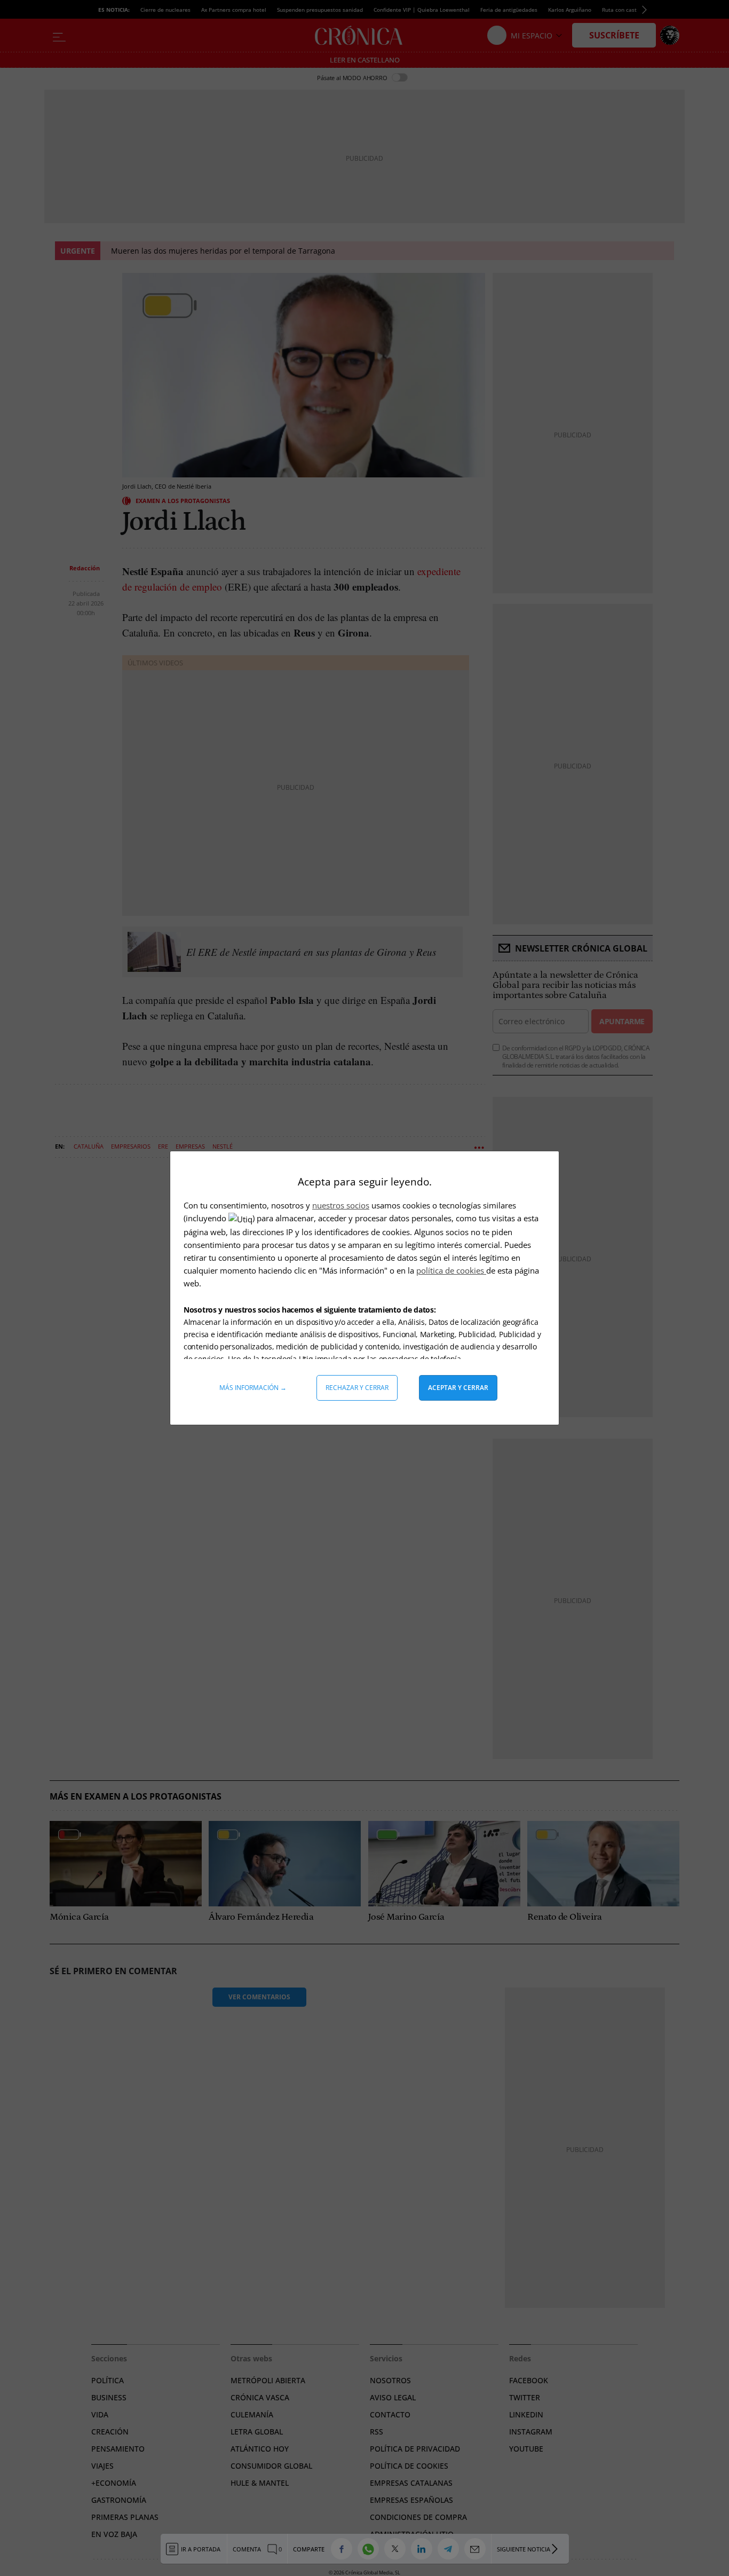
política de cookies (451, 1270)
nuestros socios (341, 1205)
